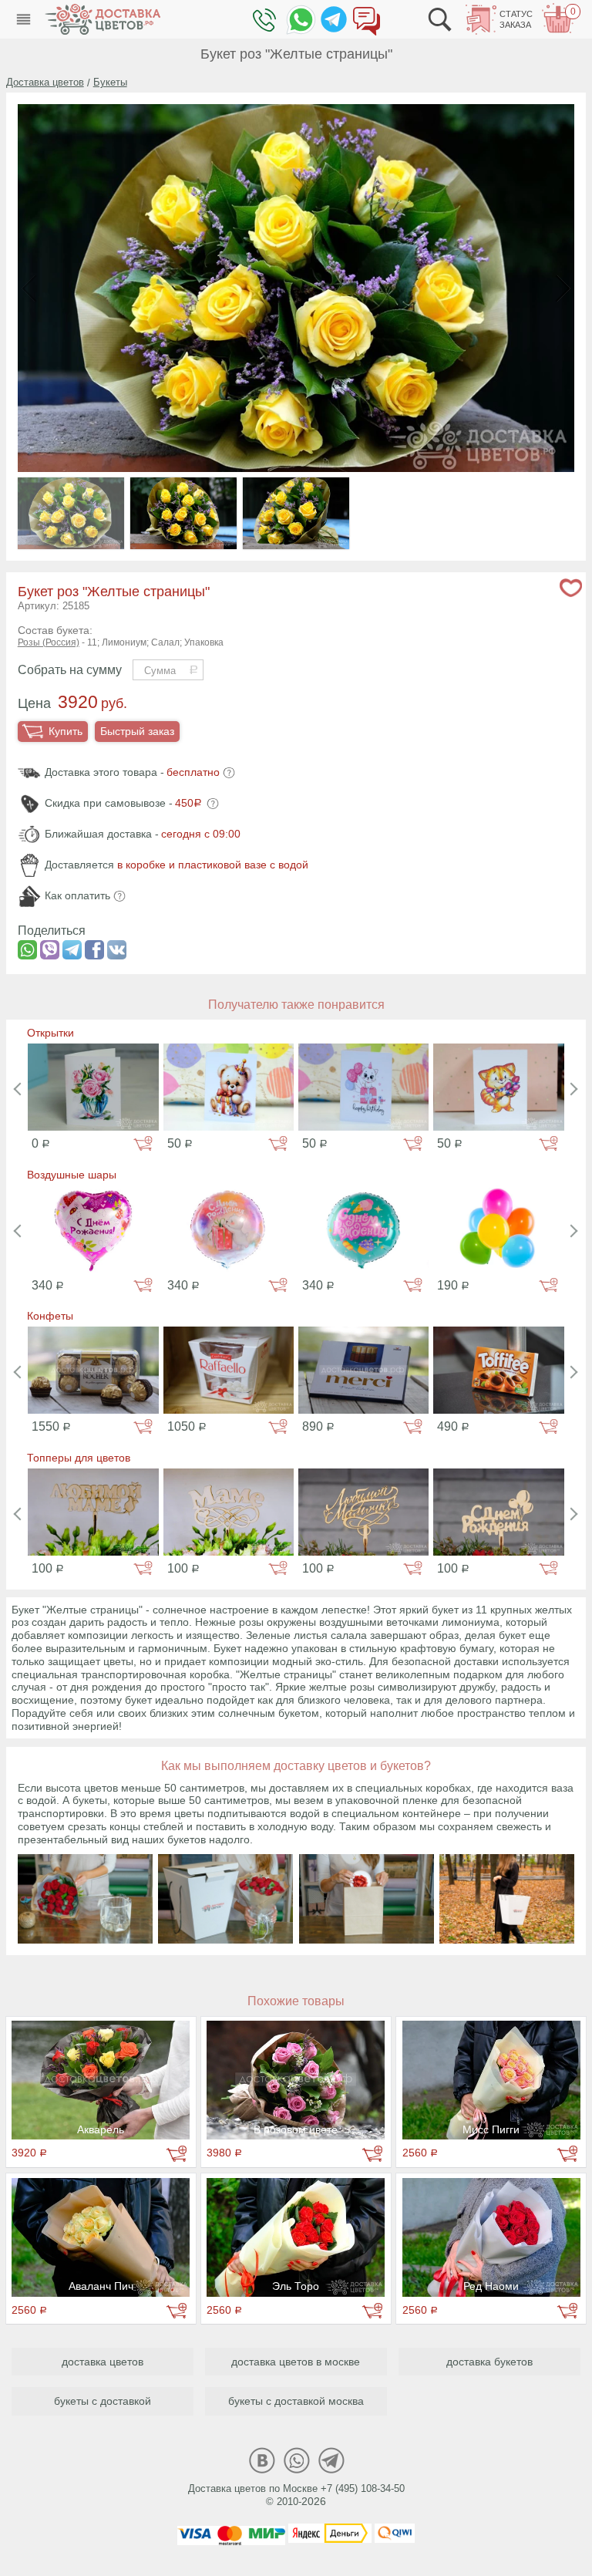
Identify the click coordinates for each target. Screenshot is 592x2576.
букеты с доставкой (103, 2401)
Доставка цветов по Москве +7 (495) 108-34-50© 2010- (296, 2495)
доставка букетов (489, 2362)
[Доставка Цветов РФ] (103, 19)
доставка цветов (103, 2362)
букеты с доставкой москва (296, 2401)
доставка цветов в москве (296, 2362)
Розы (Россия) (49, 642)
